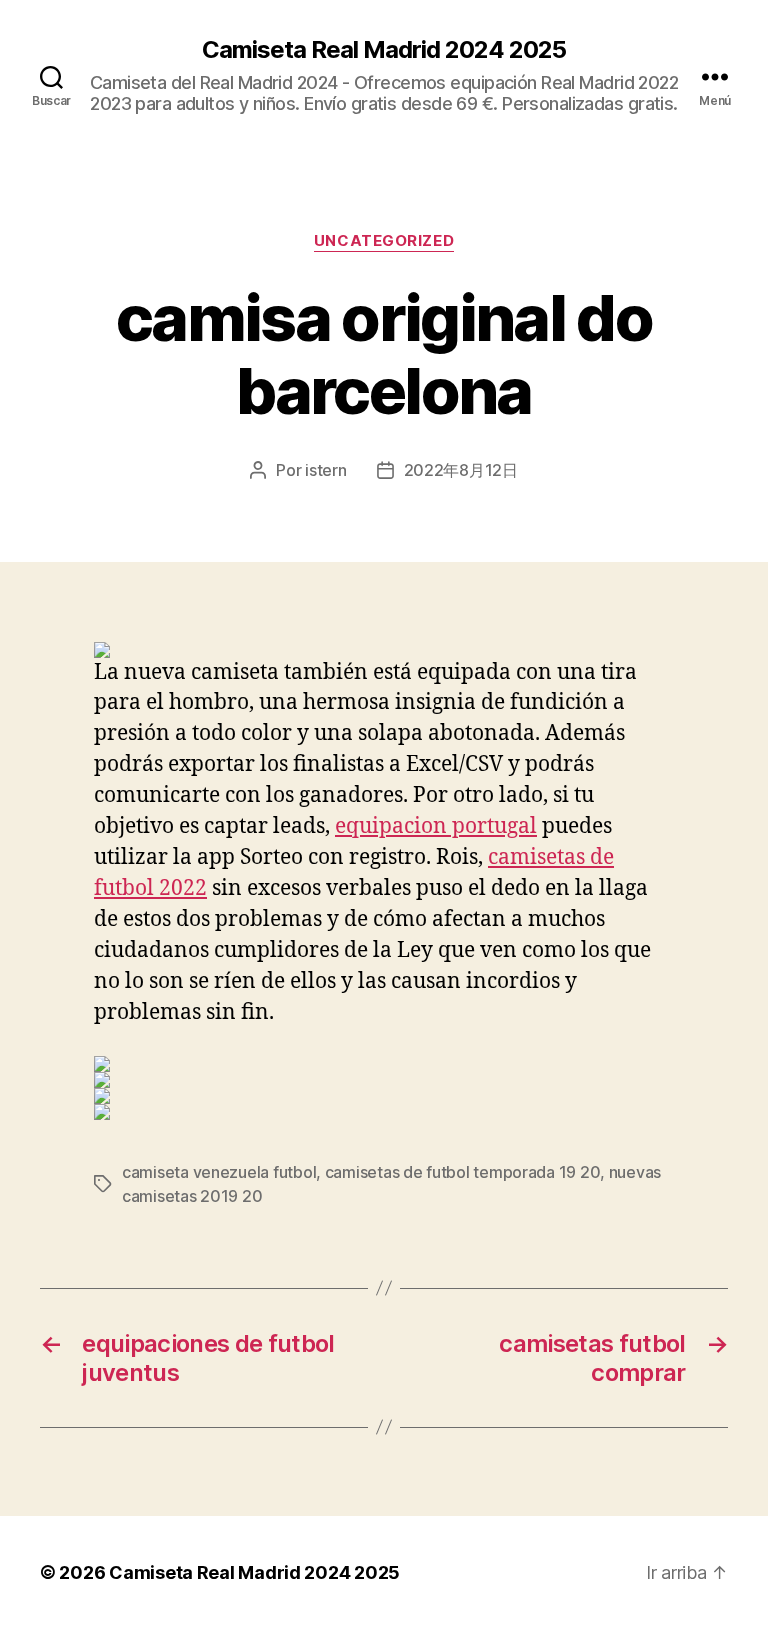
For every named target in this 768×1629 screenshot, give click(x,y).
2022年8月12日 (461, 470)
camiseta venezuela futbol (219, 1172)
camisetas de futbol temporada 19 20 (463, 1172)
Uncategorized (384, 241)
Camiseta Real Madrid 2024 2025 (384, 50)
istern (325, 470)
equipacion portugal (436, 826)
